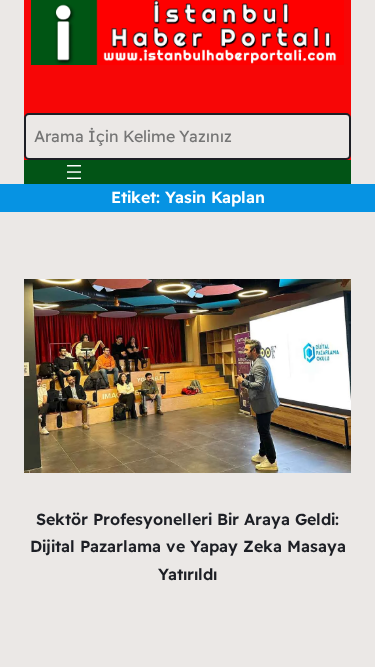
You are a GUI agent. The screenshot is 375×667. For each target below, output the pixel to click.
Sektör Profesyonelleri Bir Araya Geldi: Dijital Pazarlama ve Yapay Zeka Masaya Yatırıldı (188, 546)
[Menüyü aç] (74, 172)
